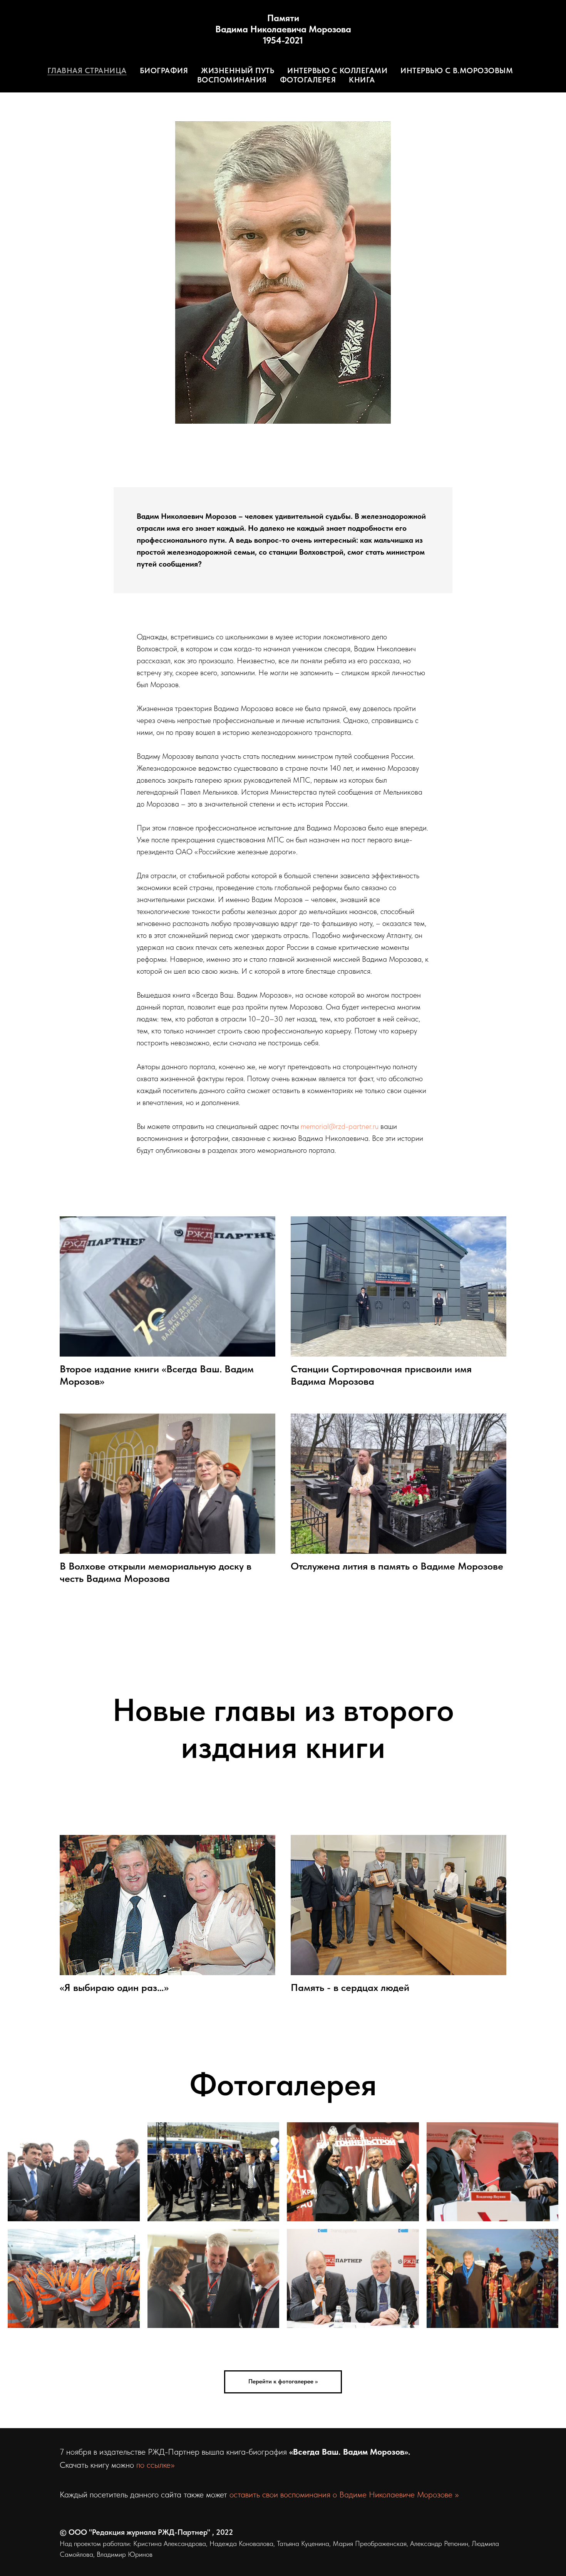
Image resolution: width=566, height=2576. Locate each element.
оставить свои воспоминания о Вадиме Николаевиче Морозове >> (344, 2494)
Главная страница (87, 70)
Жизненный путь (238, 70)
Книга (362, 80)
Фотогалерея (308, 80)
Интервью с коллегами (337, 70)
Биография (164, 70)
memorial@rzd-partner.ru (340, 1126)
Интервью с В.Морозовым (457, 70)
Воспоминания (232, 80)
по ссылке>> (155, 2465)
